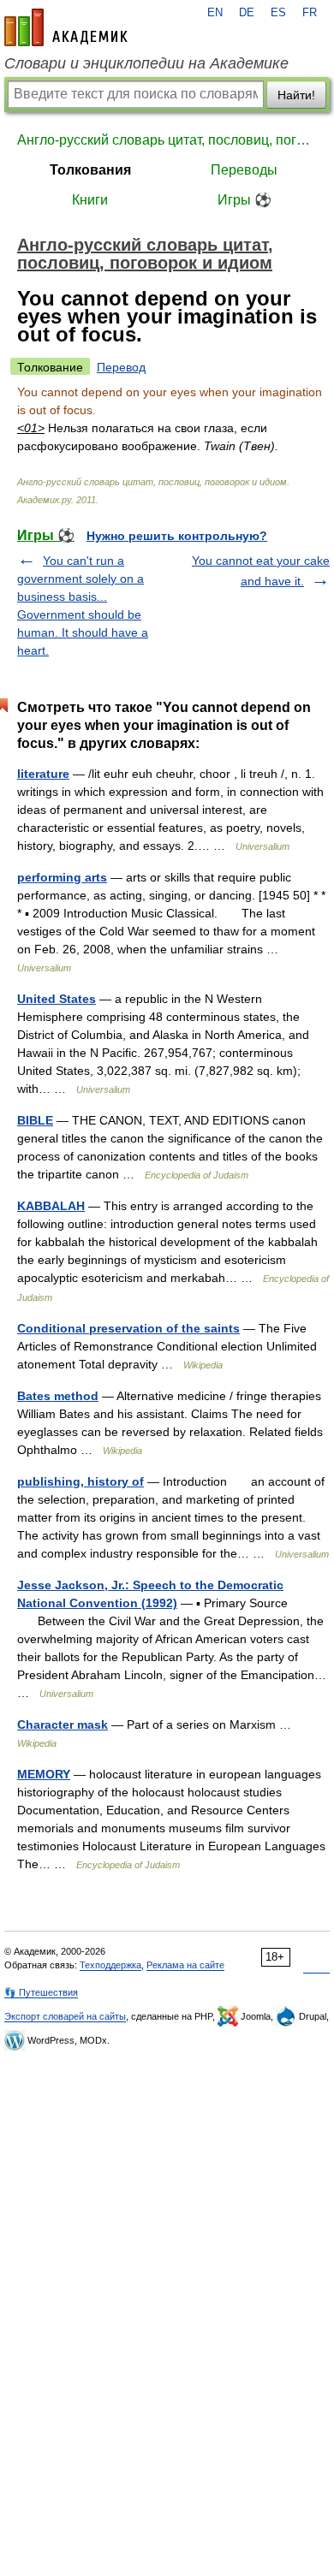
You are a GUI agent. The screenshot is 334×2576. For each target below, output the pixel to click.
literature (43, 774)
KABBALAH (51, 1206)
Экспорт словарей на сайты (65, 2016)
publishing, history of (81, 1481)
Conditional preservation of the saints (128, 1328)
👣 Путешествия (41, 1992)
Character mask (63, 1724)
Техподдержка (110, 1965)
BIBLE (35, 1120)
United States (57, 999)
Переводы (244, 170)
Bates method (58, 1396)
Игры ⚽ (245, 200)
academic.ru (66, 27)
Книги (90, 200)
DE (247, 13)
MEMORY (44, 1774)
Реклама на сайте (185, 1965)
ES (278, 13)
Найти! (296, 95)
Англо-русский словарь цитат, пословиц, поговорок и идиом (167, 140)
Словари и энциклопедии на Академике (146, 63)
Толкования (90, 170)
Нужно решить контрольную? (177, 536)
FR (310, 13)
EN (215, 13)
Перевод (121, 367)
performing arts (62, 877)
